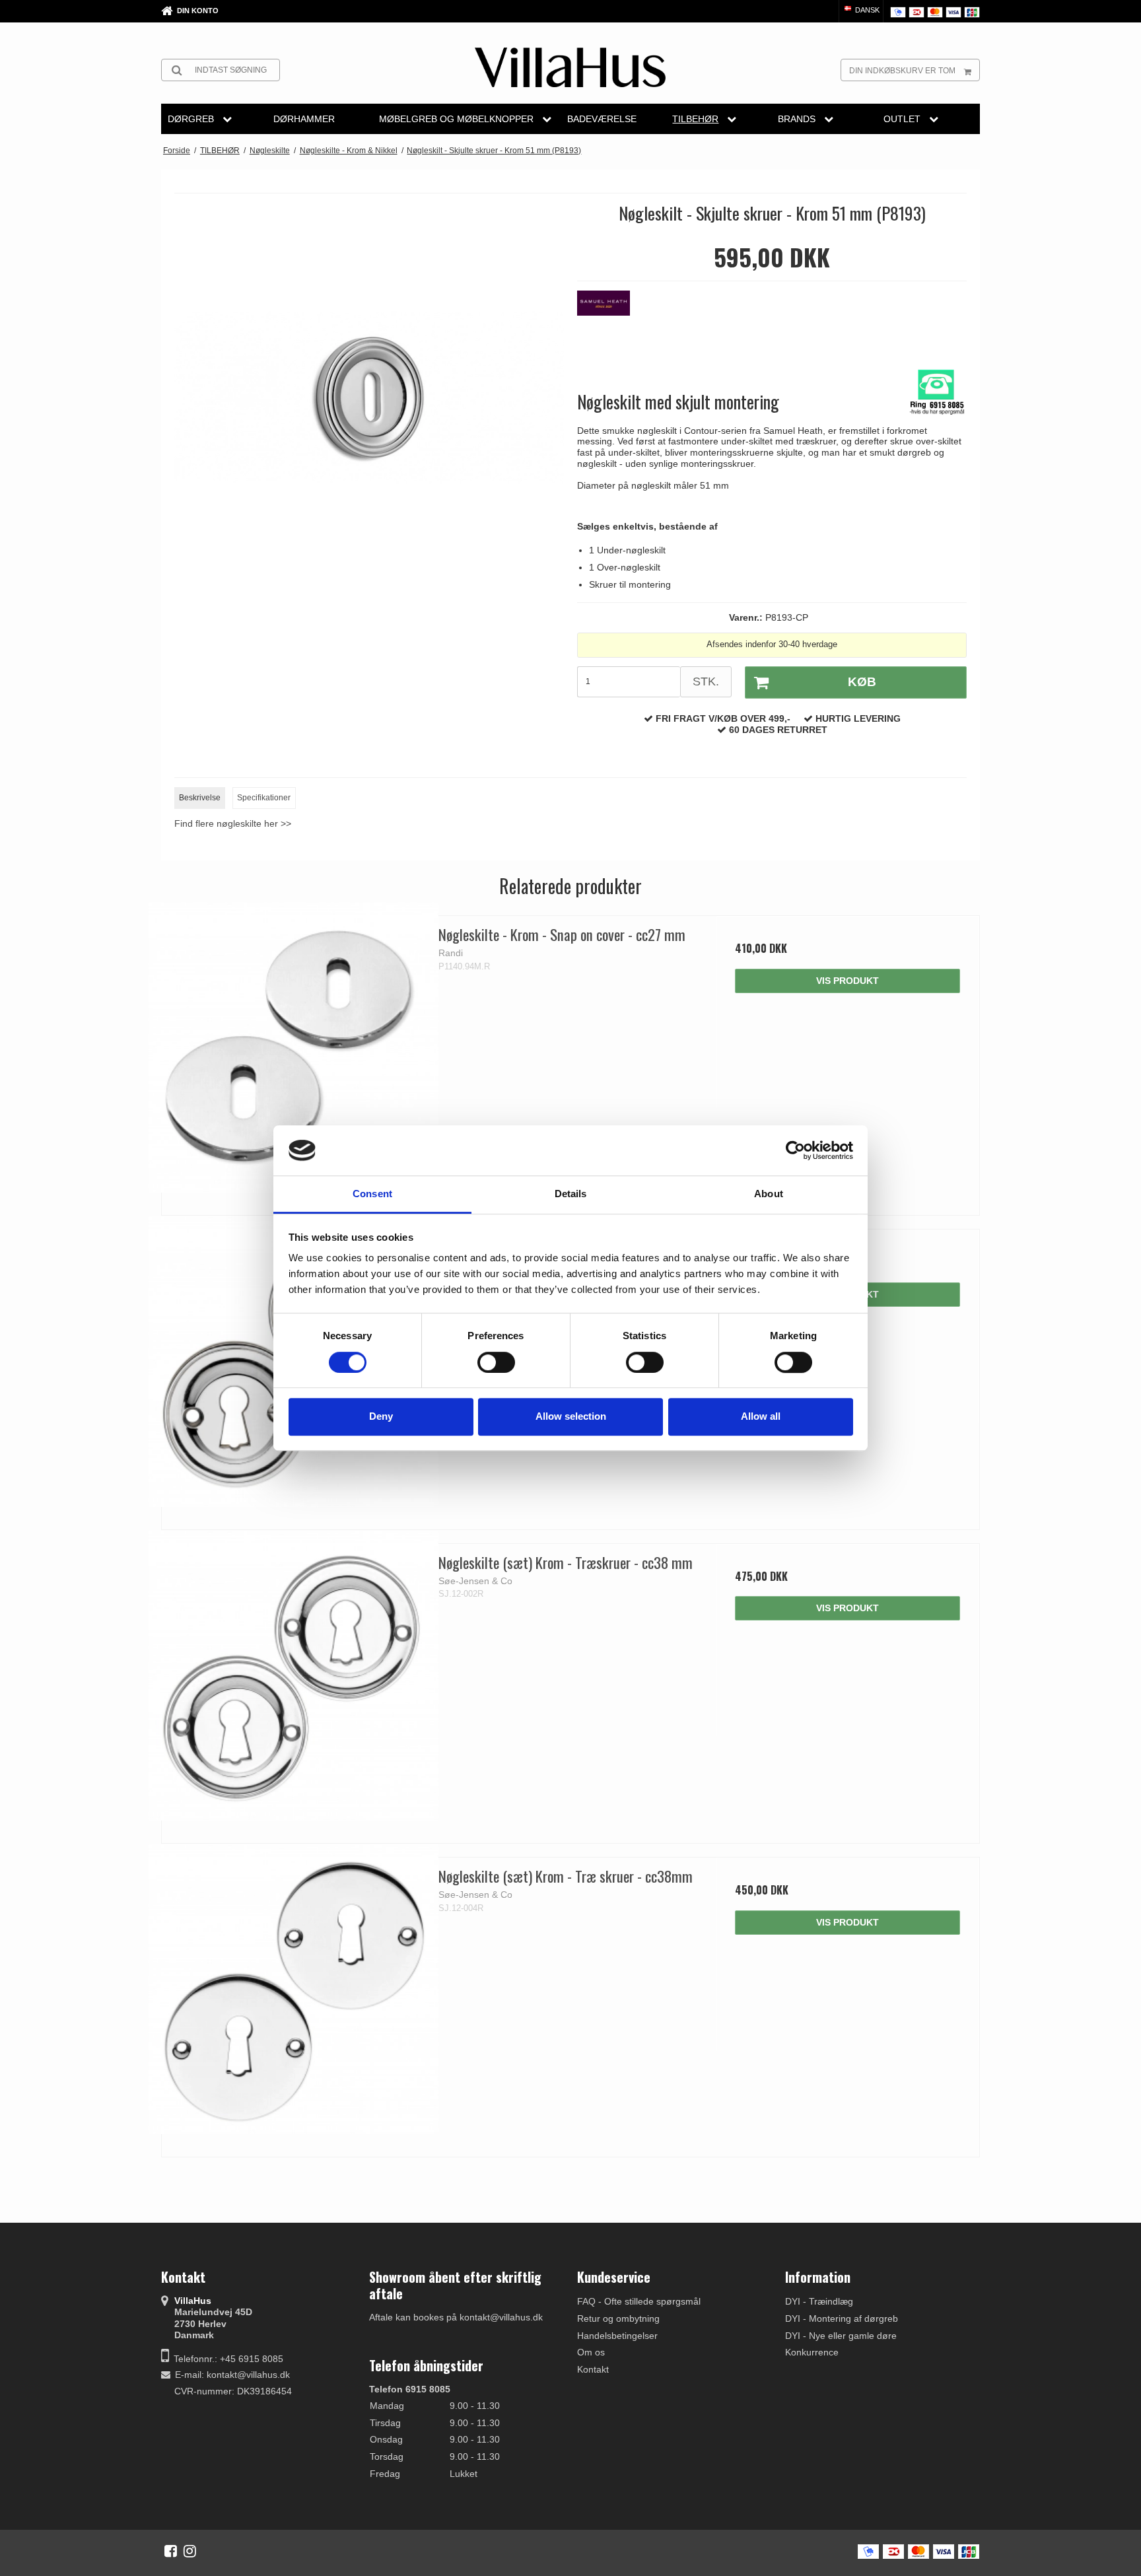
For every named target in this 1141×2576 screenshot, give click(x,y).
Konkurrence (812, 2352)
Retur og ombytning (618, 2318)
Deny (381, 1416)
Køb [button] (862, 682)
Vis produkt (847, 981)
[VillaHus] (570, 67)
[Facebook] (171, 2551)
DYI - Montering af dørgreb (842, 2318)
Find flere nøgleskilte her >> (233, 823)
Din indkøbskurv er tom (902, 71)
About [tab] (769, 1194)
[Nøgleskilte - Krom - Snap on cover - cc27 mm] (294, 1048)
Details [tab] (571, 1194)
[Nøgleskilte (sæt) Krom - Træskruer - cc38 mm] (294, 1676)
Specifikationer (264, 798)
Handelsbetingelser (617, 2336)
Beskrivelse (200, 798)
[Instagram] (190, 2551)
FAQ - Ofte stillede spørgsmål (639, 2301)
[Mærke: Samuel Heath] (610, 324)
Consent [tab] (372, 1194)
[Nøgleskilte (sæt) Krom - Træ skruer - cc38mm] (294, 1989)
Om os (591, 2352)
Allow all (761, 1416)
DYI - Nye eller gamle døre (841, 2336)
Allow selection (571, 1416)
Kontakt (593, 2369)
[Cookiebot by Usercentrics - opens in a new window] (795, 1150)
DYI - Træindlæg (819, 2301)
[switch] (496, 1362)
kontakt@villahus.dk (248, 2375)
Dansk (866, 10)
